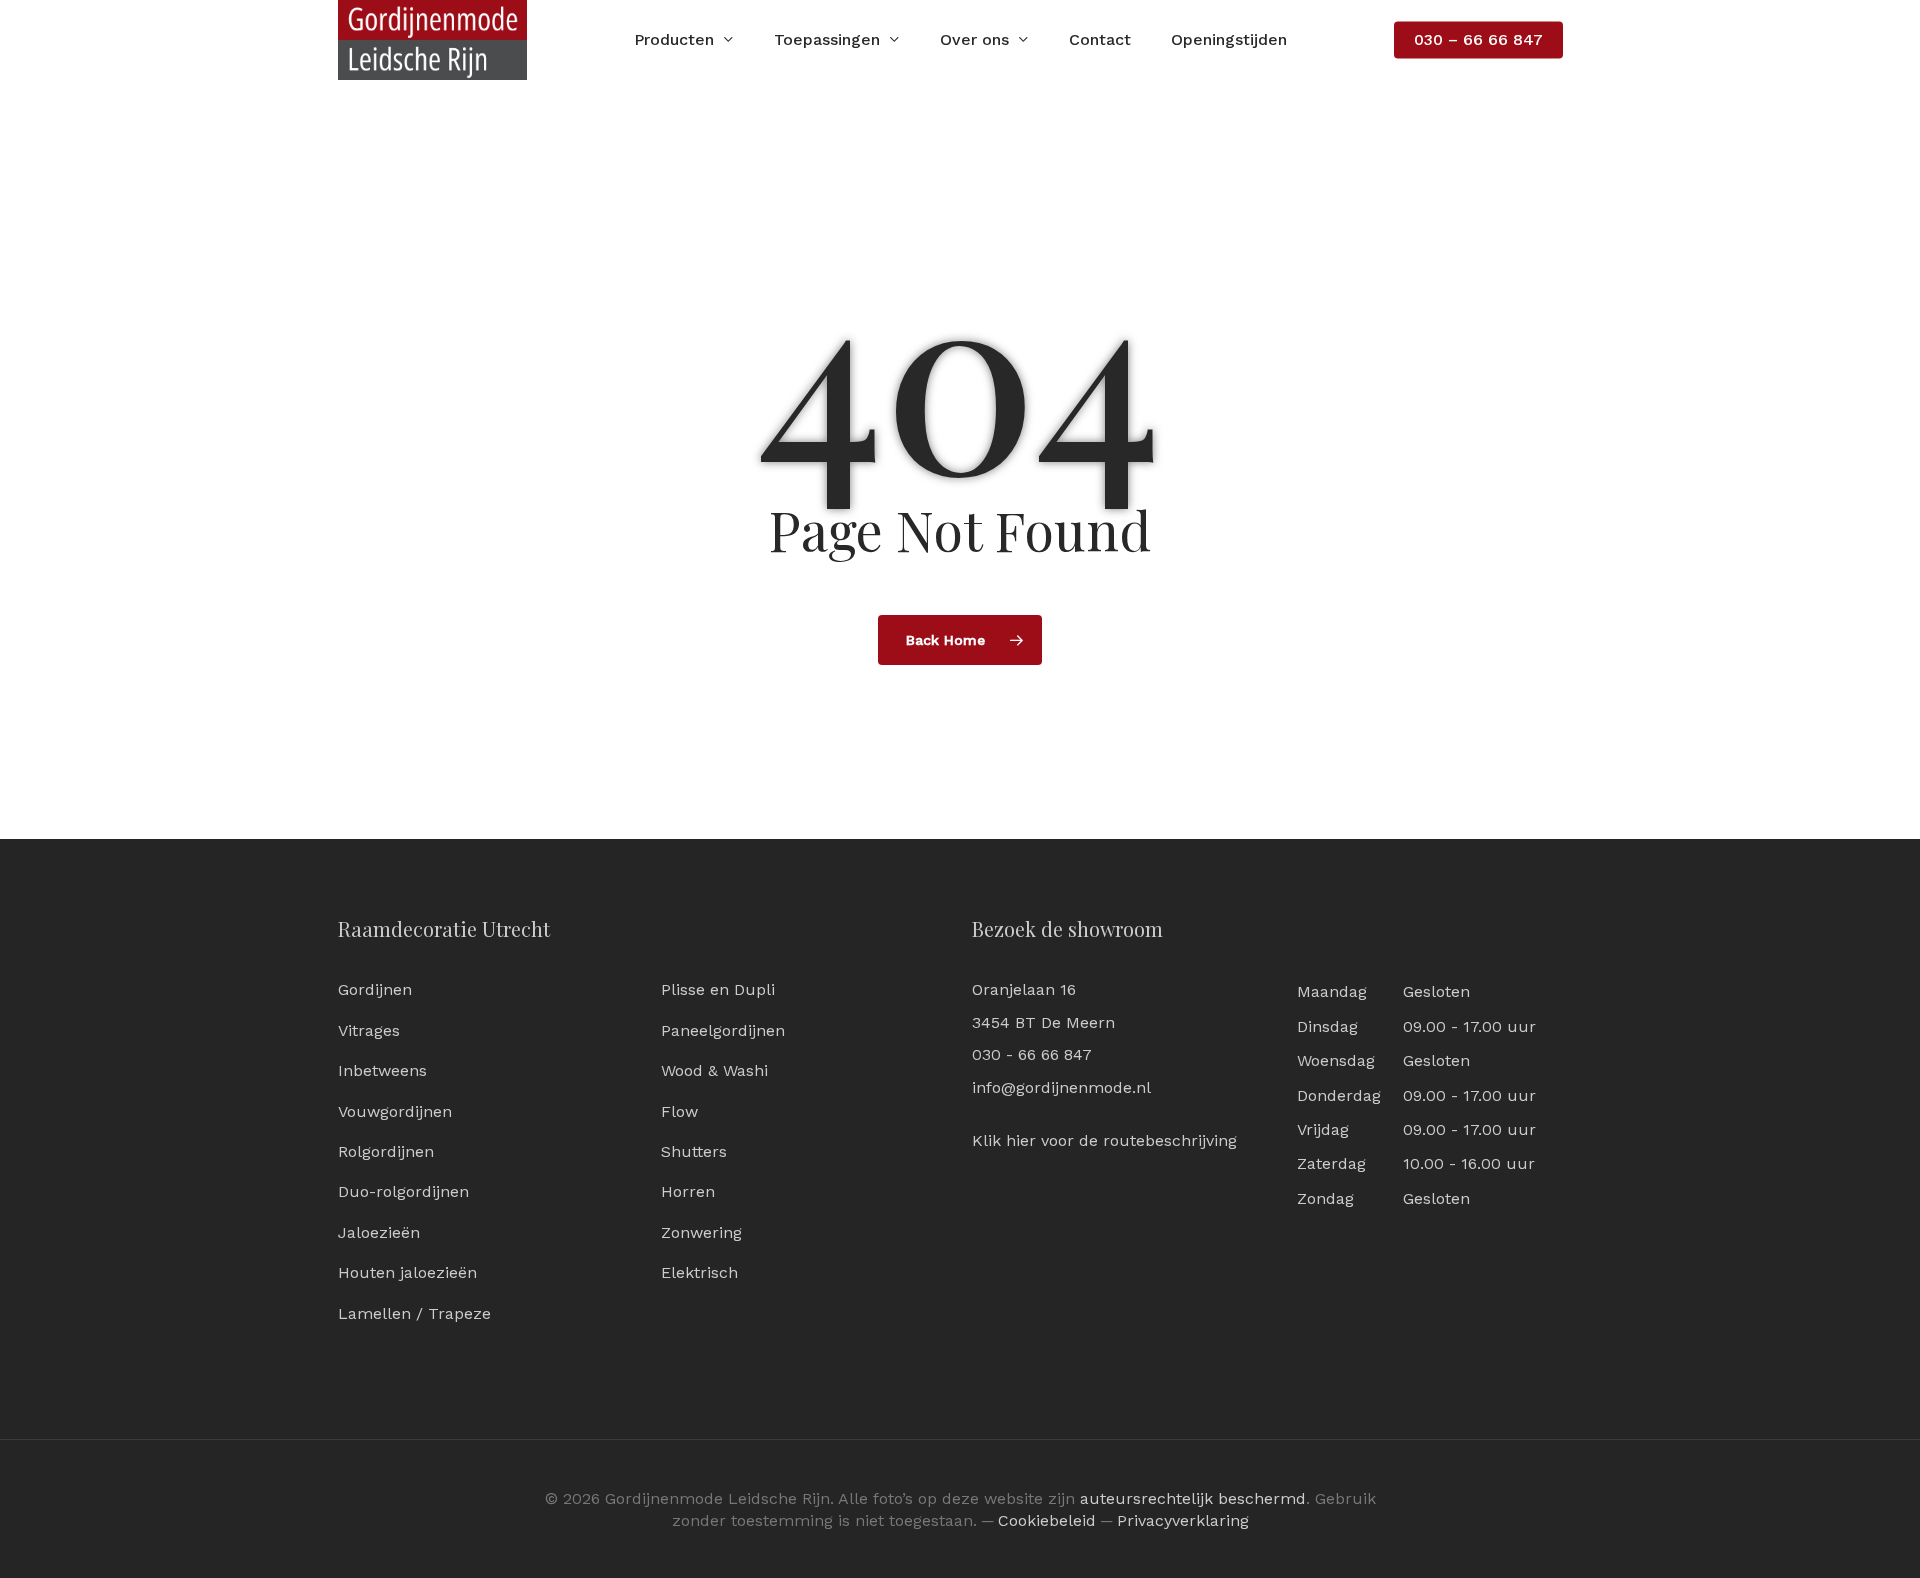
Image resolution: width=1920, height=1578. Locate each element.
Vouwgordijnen (395, 1111)
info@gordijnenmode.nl (1061, 1087)
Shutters (694, 1151)
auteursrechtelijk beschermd (1193, 1498)
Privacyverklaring (1183, 1520)
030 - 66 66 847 (1032, 1054)
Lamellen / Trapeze (414, 1313)
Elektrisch (699, 1272)
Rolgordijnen (386, 1151)
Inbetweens (382, 1070)
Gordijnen (375, 989)
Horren (688, 1191)
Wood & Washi (714, 1070)
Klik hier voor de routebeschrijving (1104, 1140)
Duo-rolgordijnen (403, 1191)
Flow (679, 1111)
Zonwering (701, 1232)
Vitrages (369, 1030)
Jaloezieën (379, 1232)
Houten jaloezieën (407, 1272)
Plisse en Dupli (718, 989)
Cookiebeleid (1047, 1520)
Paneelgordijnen (723, 1030)
